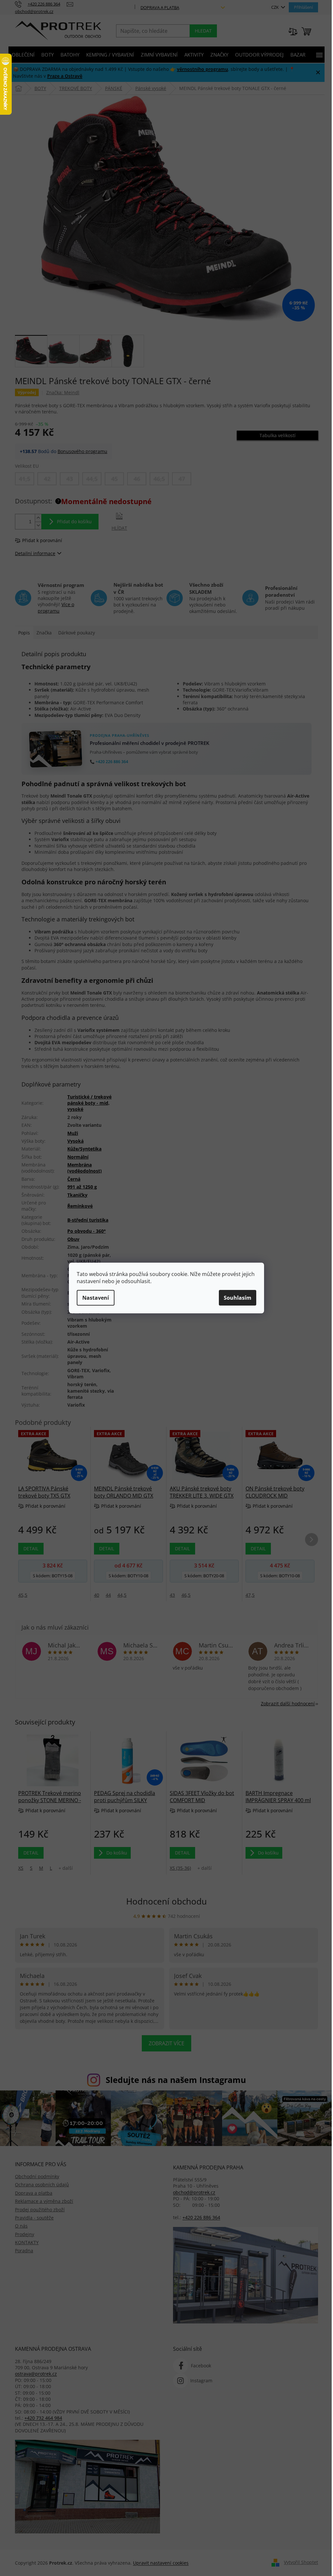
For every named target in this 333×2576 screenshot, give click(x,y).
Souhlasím (238, 1298)
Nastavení (96, 1298)
